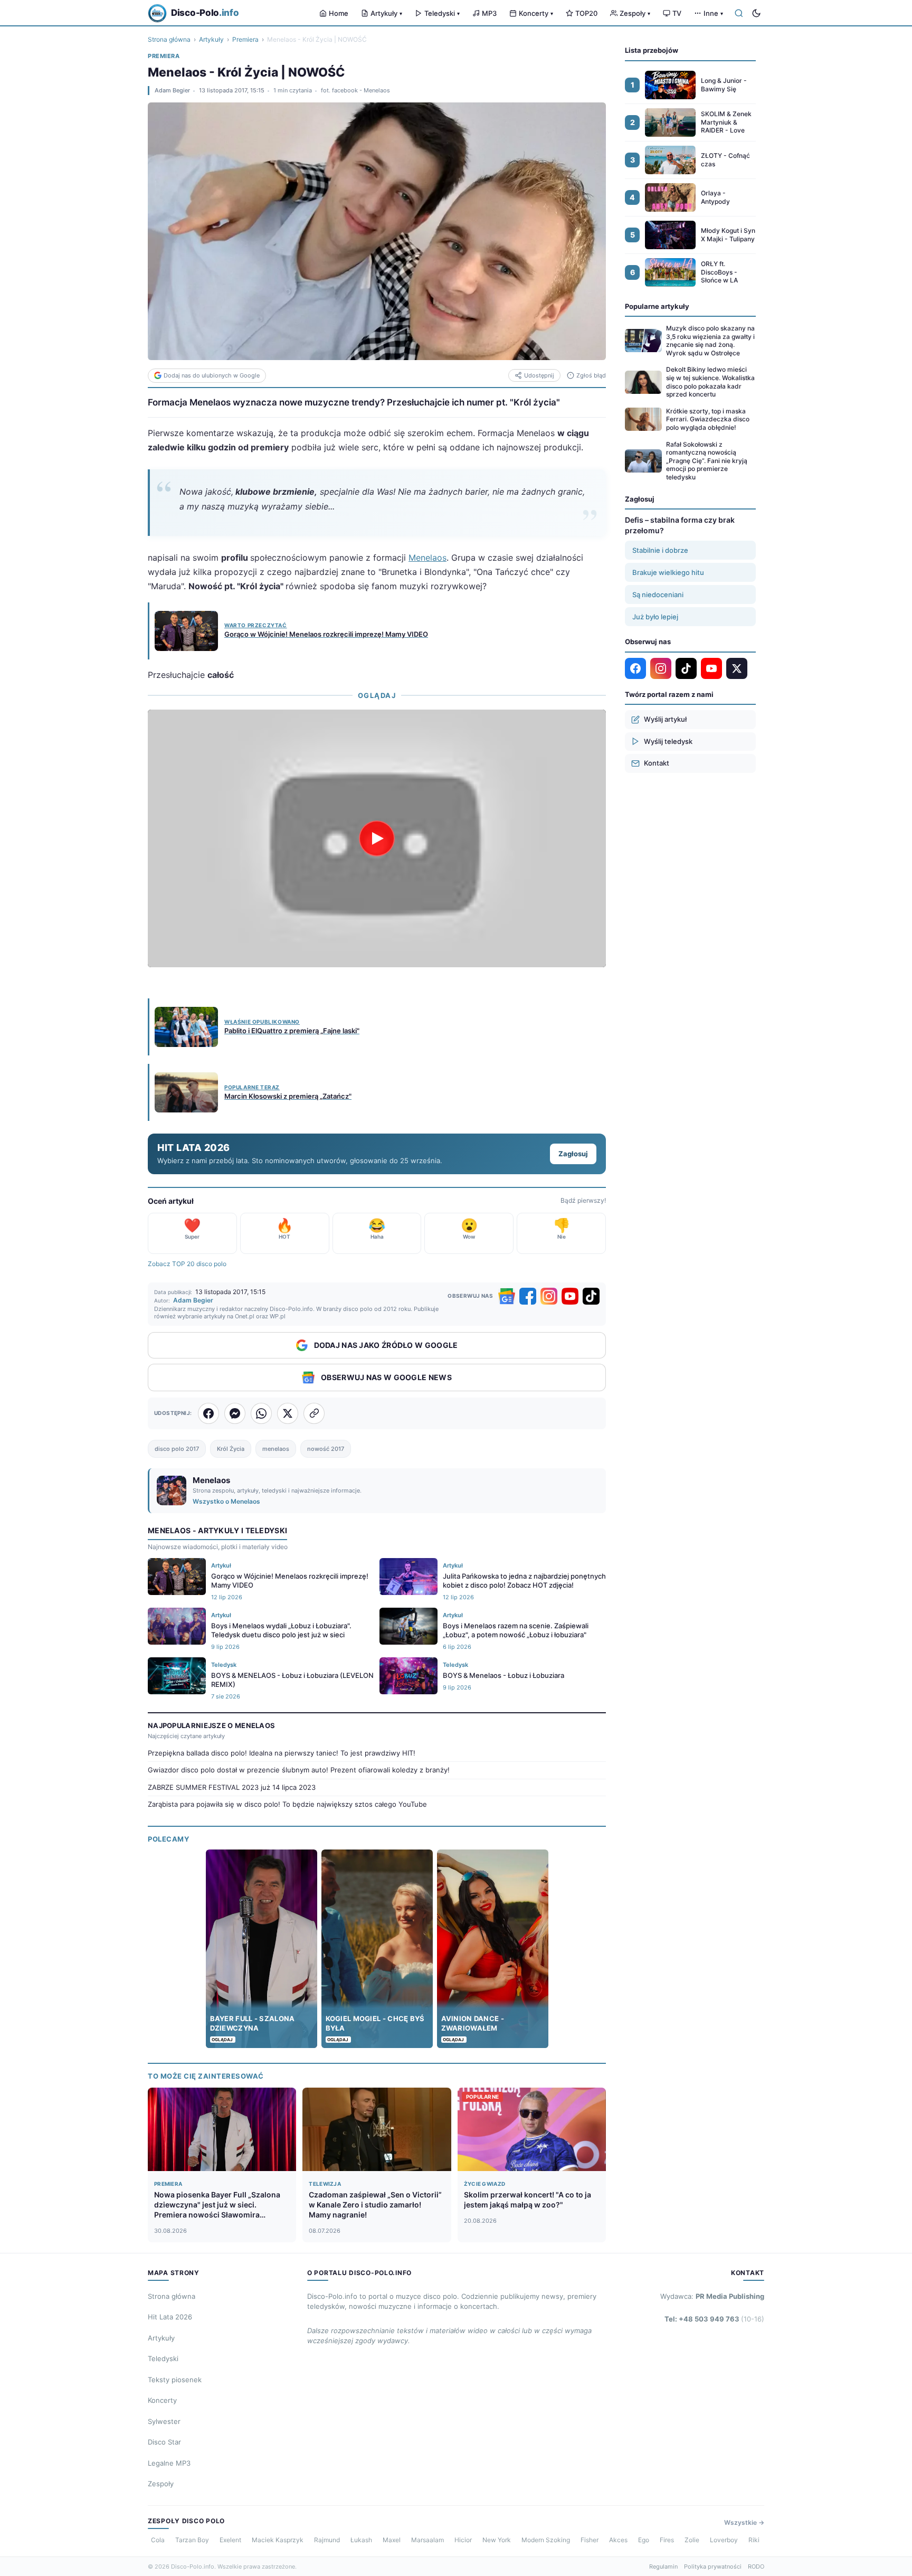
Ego (644, 2540)
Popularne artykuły (657, 306)
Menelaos (427, 558)
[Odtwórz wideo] (377, 838)
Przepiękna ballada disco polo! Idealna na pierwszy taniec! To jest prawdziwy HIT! (282, 1753)
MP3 (489, 13)
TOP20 (586, 13)
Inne (713, 13)
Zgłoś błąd (591, 375)
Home (339, 13)
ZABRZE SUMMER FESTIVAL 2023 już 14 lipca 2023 (232, 1787)
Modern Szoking (546, 2540)
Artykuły (386, 13)
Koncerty (536, 13)
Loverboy (724, 2540)
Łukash (361, 2540)
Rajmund (327, 2540)
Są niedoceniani (658, 595)
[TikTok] (591, 1296)
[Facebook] (528, 1296)
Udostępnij (539, 375)
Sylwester (164, 2421)
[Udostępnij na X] (288, 1413)
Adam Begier (172, 90)
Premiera (245, 39)
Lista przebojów (652, 50)
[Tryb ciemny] (756, 13)
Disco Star (164, 2442)
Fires (667, 2540)
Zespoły (635, 13)
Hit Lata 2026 (170, 2317)
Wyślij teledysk (668, 741)
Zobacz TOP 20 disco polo (187, 1264)
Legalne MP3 (169, 2463)
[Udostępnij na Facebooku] (208, 1413)
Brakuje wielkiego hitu (668, 572)
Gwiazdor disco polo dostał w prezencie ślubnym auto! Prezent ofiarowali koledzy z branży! (299, 1770)
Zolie (692, 2540)
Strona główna (169, 39)
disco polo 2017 (177, 1449)
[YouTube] (570, 1296)
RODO (756, 2566)
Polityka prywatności (713, 2566)
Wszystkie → (744, 2522)
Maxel (392, 2540)
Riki (754, 2540)
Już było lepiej (655, 617)
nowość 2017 (326, 1449)
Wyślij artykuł (665, 719)
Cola (158, 2540)
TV (677, 13)
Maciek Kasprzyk (278, 2540)
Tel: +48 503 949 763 (714, 2319)
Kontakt (657, 763)
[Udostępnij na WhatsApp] (261, 1413)
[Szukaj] (739, 13)
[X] (737, 668)
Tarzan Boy (192, 2540)
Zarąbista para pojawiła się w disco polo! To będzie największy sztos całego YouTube (287, 1804)
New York (497, 2540)
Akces (618, 2540)
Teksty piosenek (175, 2380)
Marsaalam (427, 2540)
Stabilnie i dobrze (660, 550)
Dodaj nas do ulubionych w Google (212, 375)
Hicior (463, 2540)
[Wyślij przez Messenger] (235, 1413)
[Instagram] (549, 1296)
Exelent (230, 2540)
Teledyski (442, 13)
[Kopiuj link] (314, 1413)
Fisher (590, 2540)
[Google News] (507, 1296)
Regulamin (663, 2566)
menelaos (276, 1449)
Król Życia (231, 1449)
